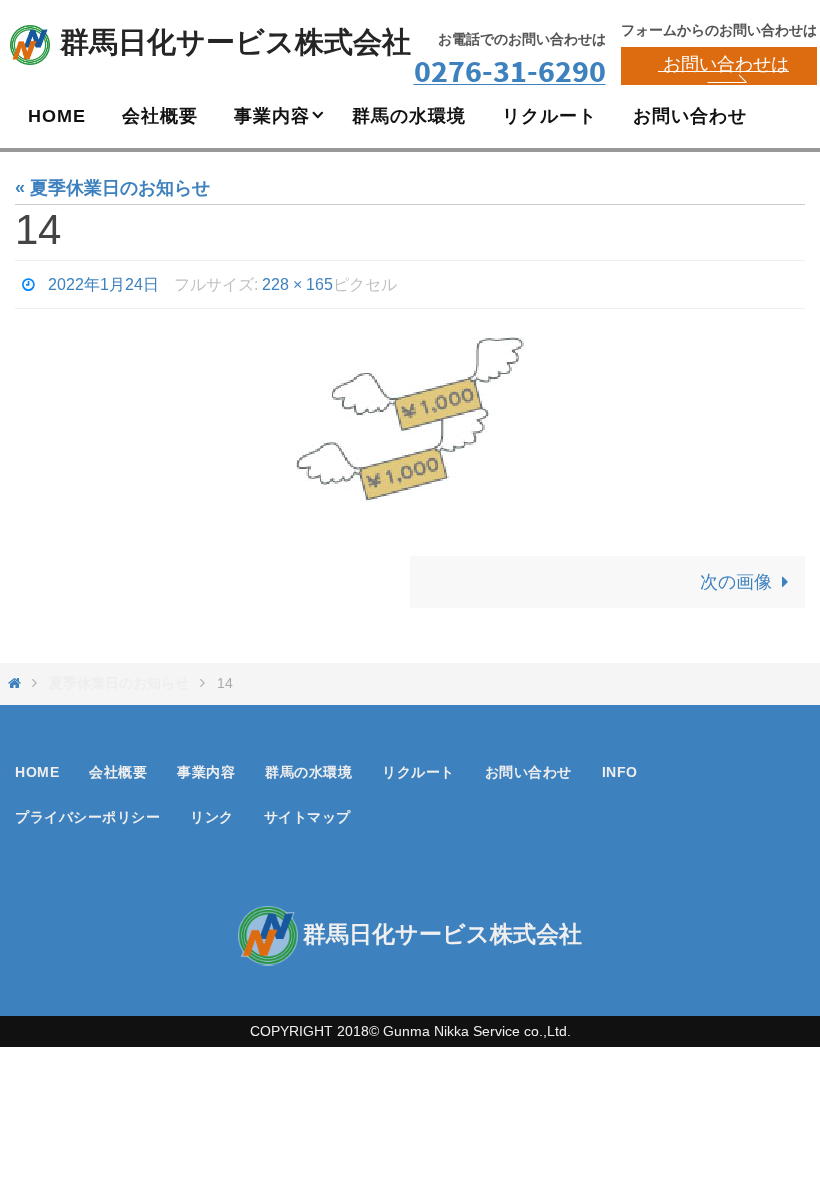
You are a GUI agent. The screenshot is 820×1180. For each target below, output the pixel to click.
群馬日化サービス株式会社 (235, 42)
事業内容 (206, 767)
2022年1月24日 (103, 281)
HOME (37, 767)
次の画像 (736, 577)
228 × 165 (297, 281)
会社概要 (118, 767)
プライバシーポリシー (87, 812)
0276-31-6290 (510, 70)
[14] (410, 414)
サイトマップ (307, 812)
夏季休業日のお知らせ (119, 678)
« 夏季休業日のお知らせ (112, 188)
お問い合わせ (528, 767)
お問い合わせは (723, 64)
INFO (620, 767)
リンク (212, 812)
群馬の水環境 (308, 767)
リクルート (418, 767)
